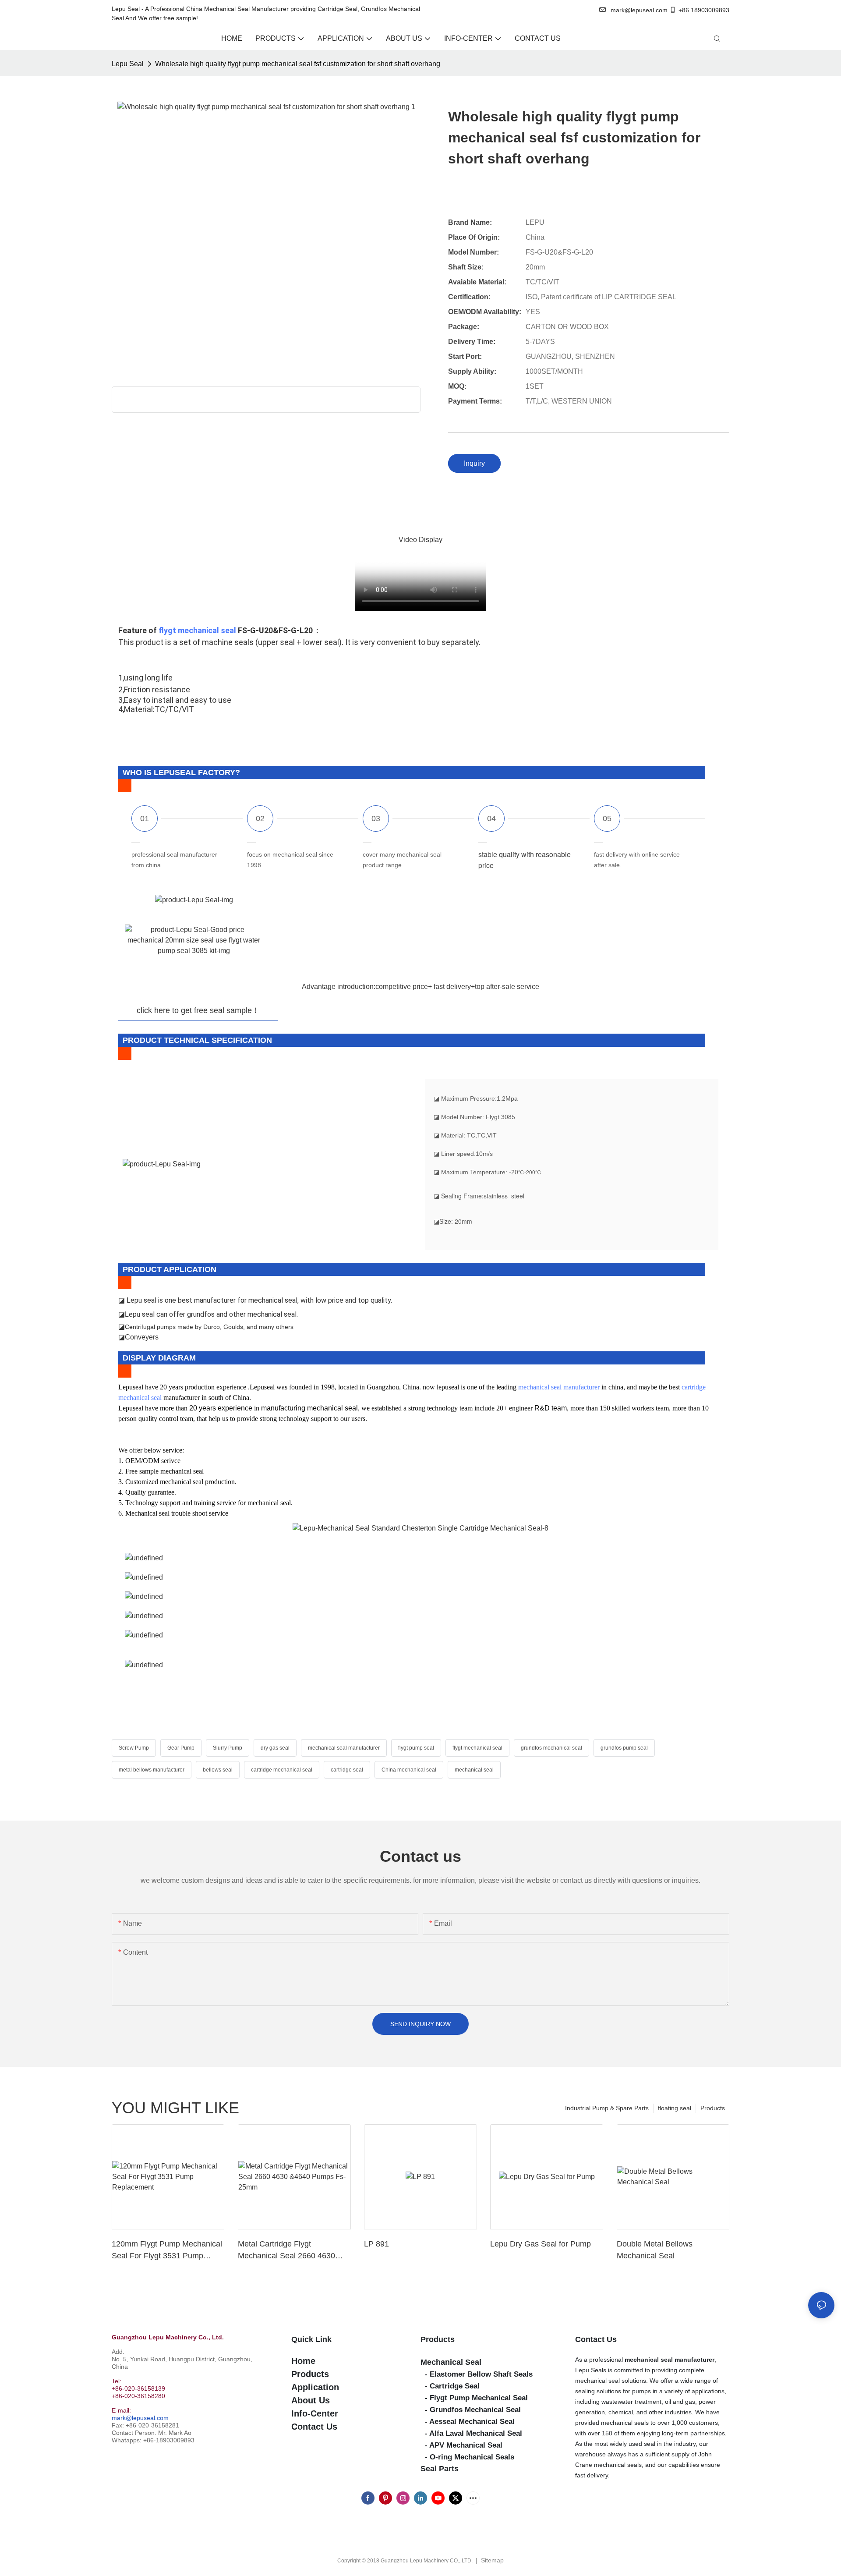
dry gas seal (275, 1748)
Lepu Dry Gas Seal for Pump (541, 2244)
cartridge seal (347, 1770)
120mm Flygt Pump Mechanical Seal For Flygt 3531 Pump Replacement (167, 2251)
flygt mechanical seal (197, 630)
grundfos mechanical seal (551, 1748)
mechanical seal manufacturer (559, 1387)
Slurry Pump (228, 1748)
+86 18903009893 (704, 10)
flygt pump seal (416, 1748)
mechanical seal (474, 1770)
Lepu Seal (128, 64)
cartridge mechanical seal (282, 1770)
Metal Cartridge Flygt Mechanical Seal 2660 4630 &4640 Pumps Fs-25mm (286, 2251)
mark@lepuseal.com (140, 2418)
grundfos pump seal (624, 1748)
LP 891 (376, 2244)
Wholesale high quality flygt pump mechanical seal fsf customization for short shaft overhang (298, 64)
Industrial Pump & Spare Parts (607, 2108)
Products (713, 2108)
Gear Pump (181, 1748)
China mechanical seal (409, 1770)
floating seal (675, 2108)
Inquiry (474, 463)
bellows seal (218, 1770)
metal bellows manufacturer (152, 1770)
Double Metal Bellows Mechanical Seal (655, 2250)
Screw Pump (134, 1748)
